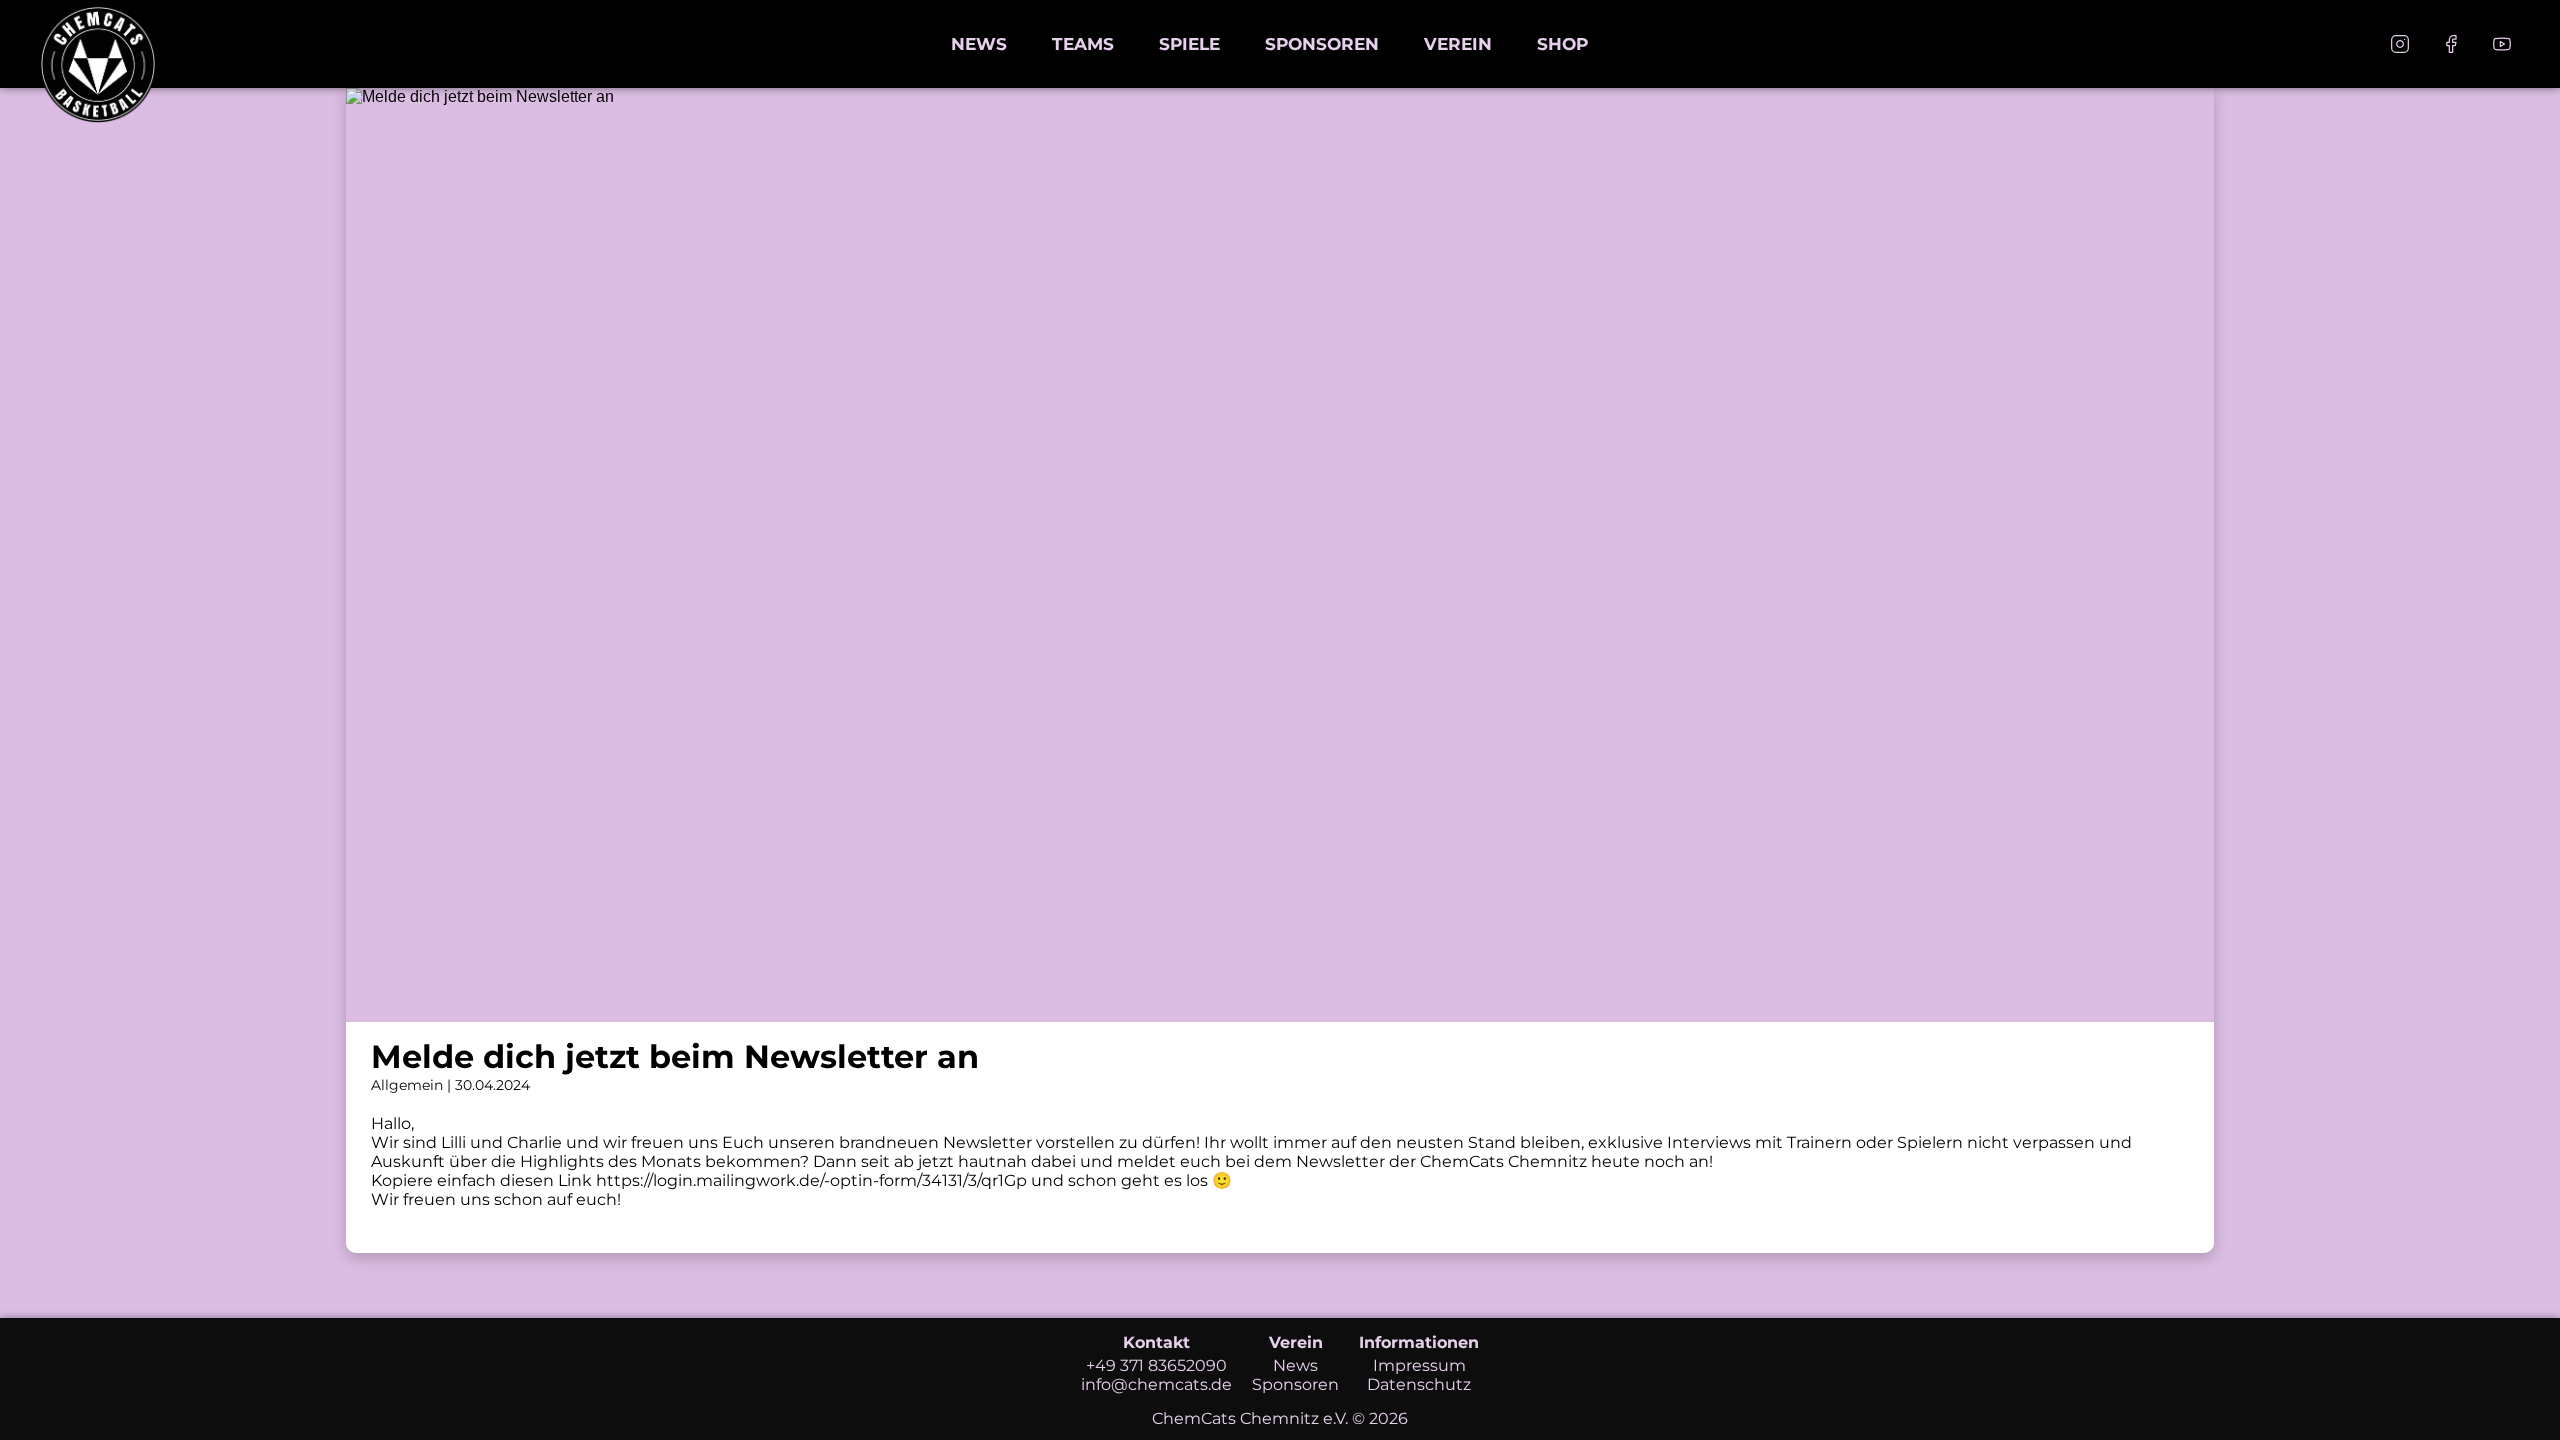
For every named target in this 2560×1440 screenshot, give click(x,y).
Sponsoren (1295, 1384)
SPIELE (1189, 44)
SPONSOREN (1322, 44)
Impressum (1419, 1365)
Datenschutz (1419, 1384)
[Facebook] (2451, 44)
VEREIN (1458, 44)
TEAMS (1083, 44)
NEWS (979, 44)
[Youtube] (2502, 44)
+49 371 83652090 (1156, 1365)
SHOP (1562, 44)
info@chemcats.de (1156, 1384)
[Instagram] (2400, 44)
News (1295, 1365)
